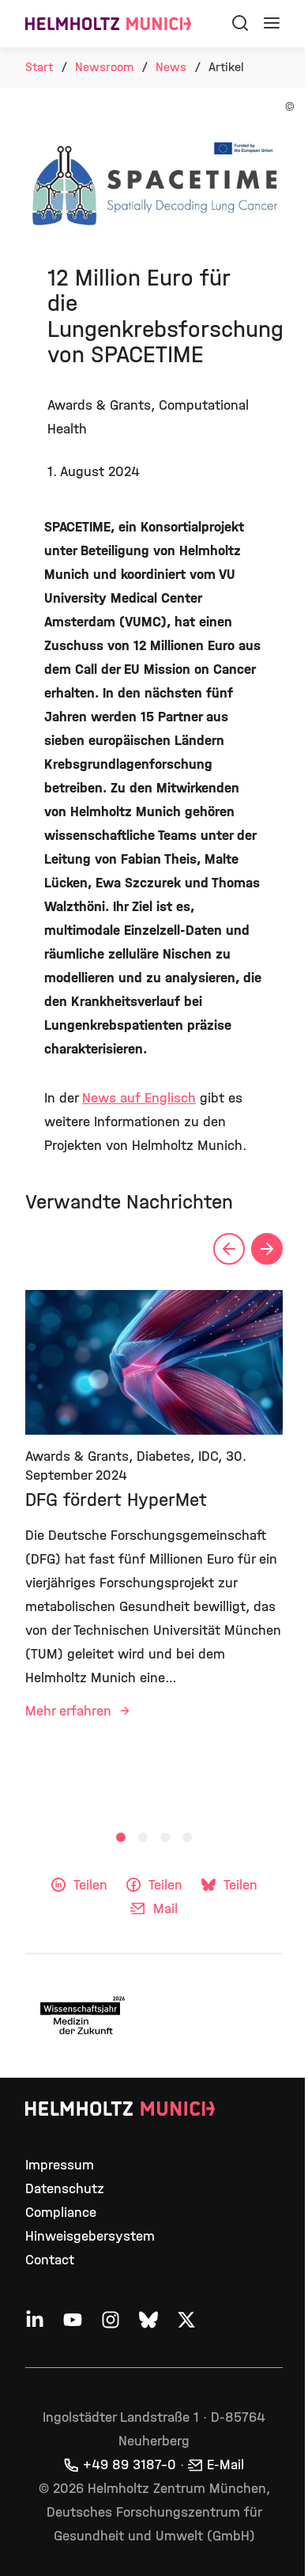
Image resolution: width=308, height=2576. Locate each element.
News (171, 67)
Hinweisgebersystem (90, 2236)
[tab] (121, 1837)
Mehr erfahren (70, 1711)
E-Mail (225, 2465)
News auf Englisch (139, 1098)
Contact (50, 2260)
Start (39, 67)
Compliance (61, 2213)
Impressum (60, 2165)
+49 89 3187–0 (130, 2465)
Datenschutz (65, 2189)
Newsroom (104, 67)
